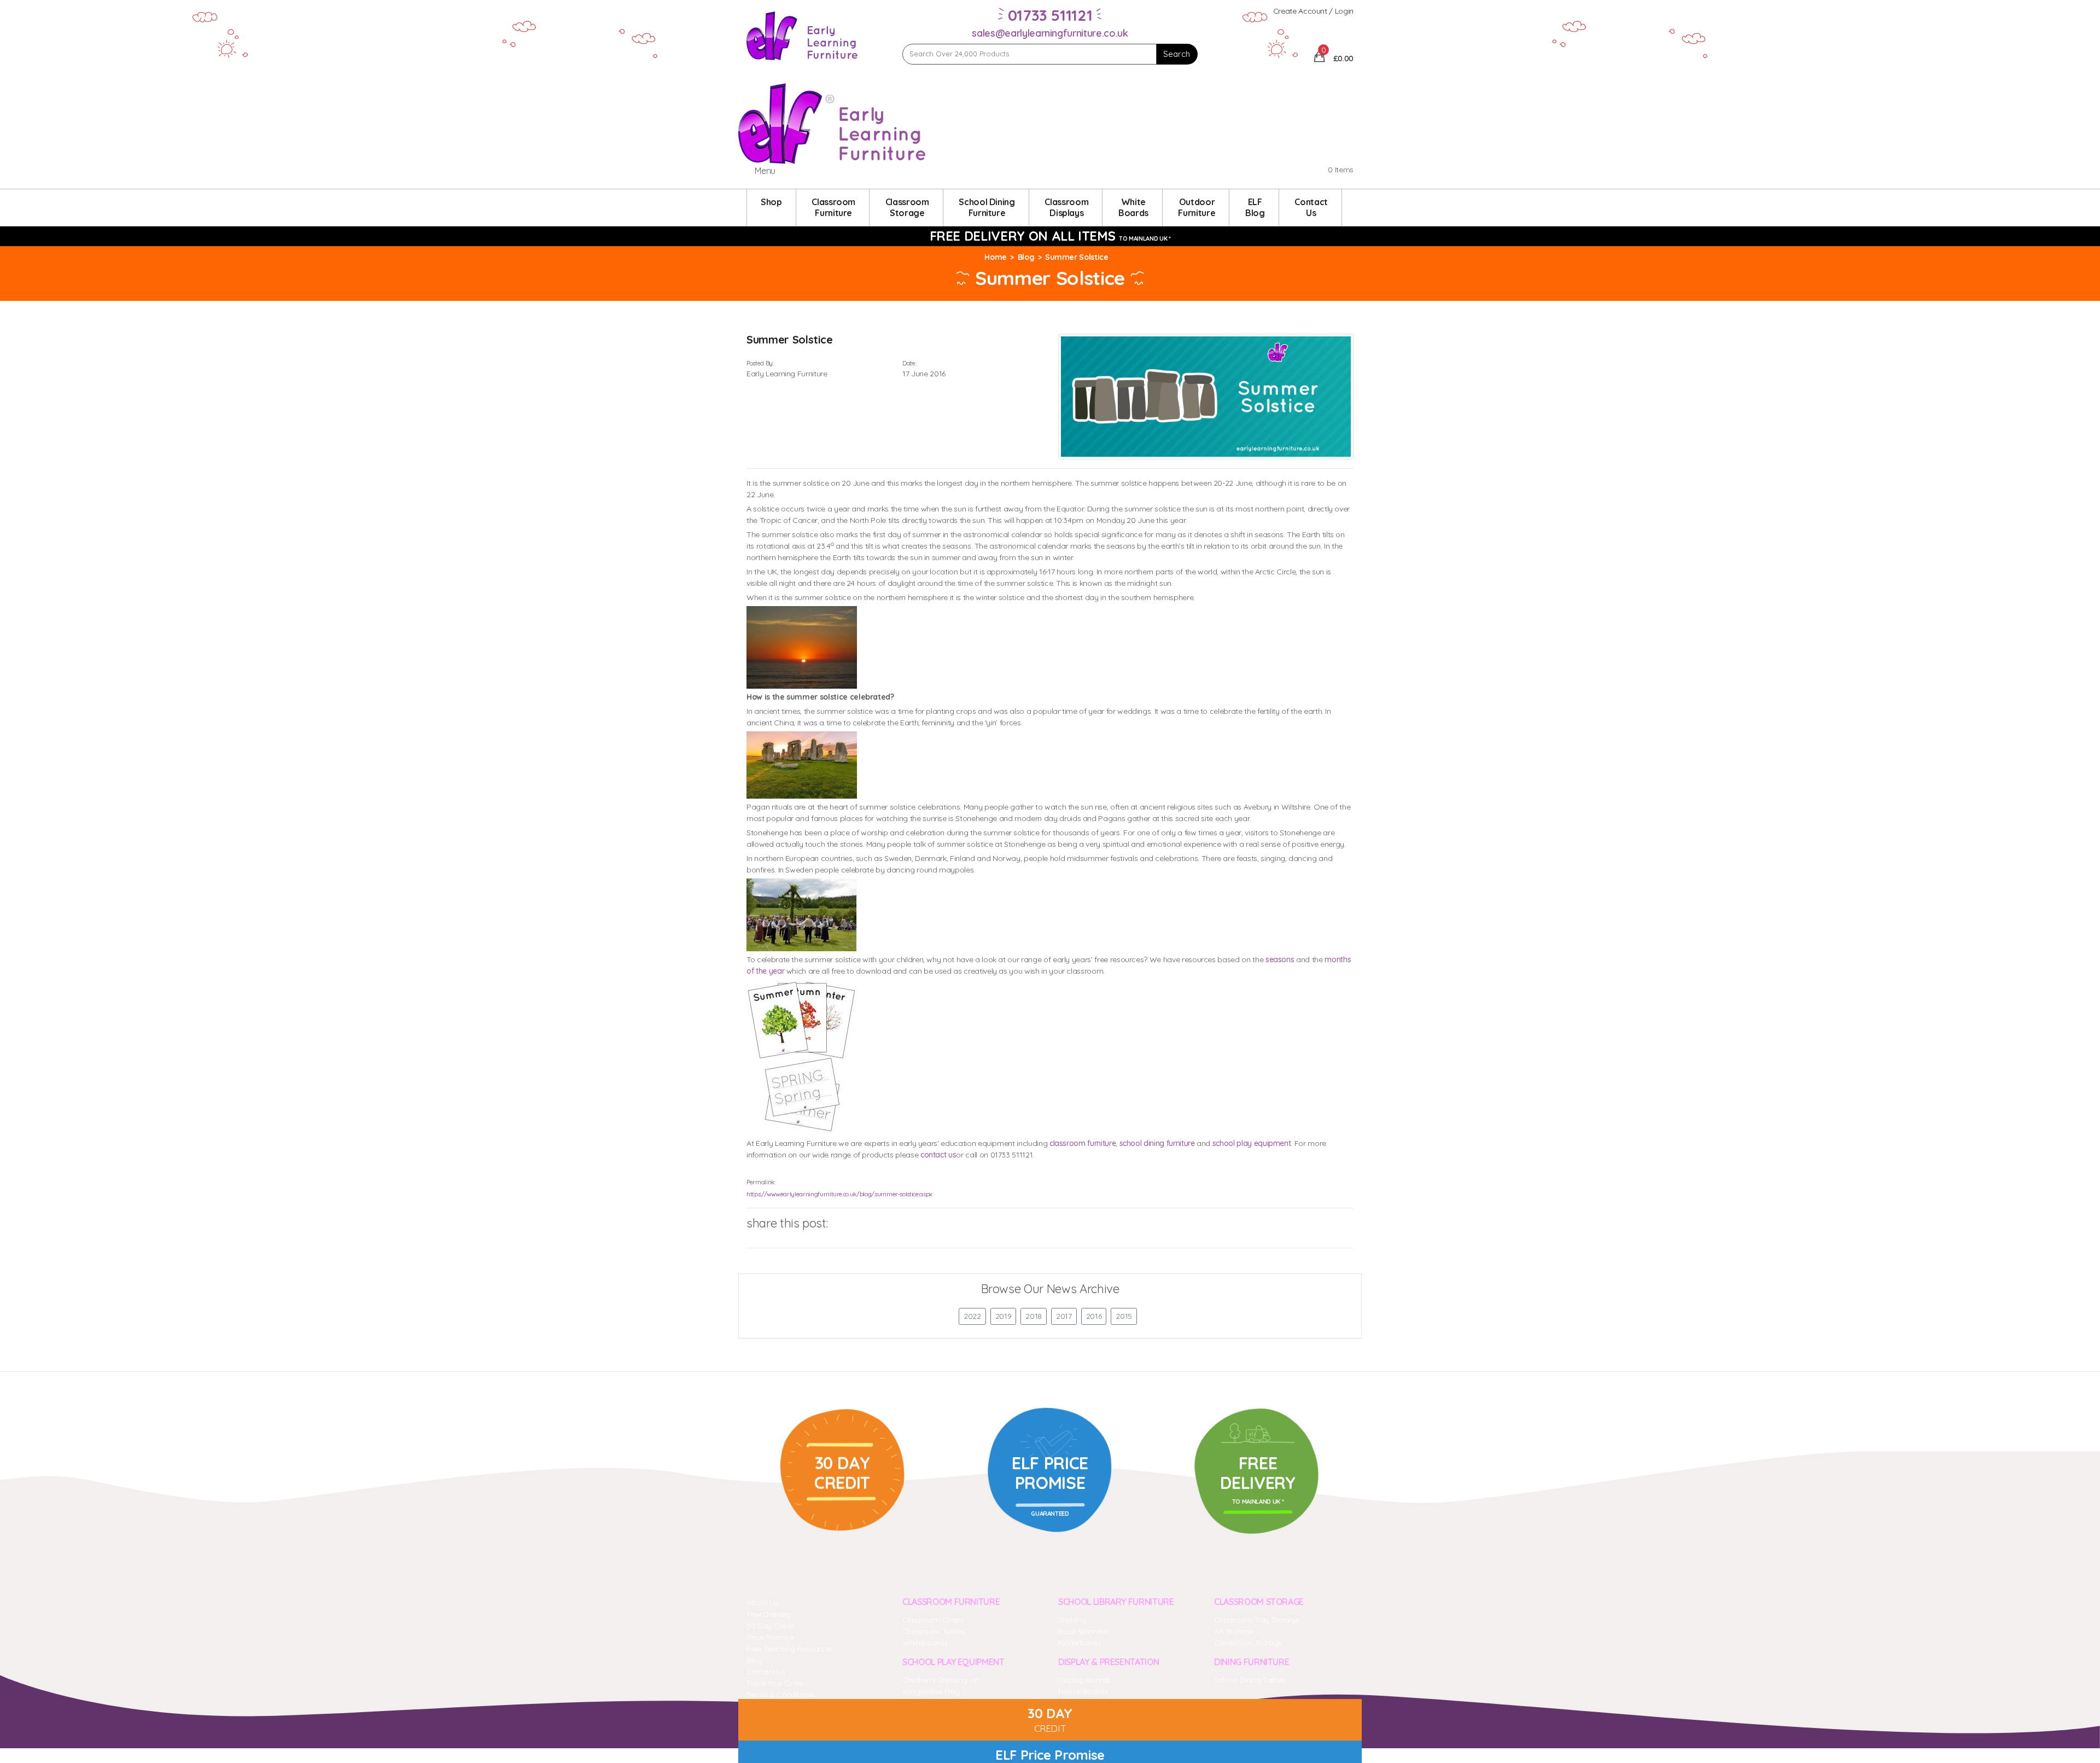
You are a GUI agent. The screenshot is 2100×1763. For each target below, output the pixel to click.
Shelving (1072, 1620)
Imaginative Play (931, 1691)
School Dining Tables (1250, 1680)
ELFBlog (1255, 207)
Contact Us (766, 1672)
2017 (1064, 1316)
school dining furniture (1157, 1143)
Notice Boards (1083, 1691)
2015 (1124, 1316)
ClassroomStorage (907, 207)
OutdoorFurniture (1197, 207)
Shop (771, 202)
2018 (1034, 1316)
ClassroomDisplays (1066, 207)
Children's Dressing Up (941, 1680)
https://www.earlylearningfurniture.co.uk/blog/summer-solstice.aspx (839, 1194)
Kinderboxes (1080, 1643)
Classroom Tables (934, 1631)
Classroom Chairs (933, 1620)
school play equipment (1252, 1143)
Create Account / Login (1313, 11)
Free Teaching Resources (790, 1649)
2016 (1094, 1316)
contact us (938, 1155)
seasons (1280, 959)
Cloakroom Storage (1248, 1643)
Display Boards (1084, 1680)
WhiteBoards (1133, 207)
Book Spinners (1083, 1631)
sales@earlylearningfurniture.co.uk (1050, 33)
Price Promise (770, 1637)
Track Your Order (775, 1683)
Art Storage (1234, 1631)
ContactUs (1311, 207)
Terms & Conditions (780, 1695)
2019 (1004, 1316)
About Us (762, 1603)
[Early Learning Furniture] (802, 35)
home (996, 257)
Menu (765, 171)
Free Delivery (768, 1614)
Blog (1026, 257)
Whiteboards (925, 1643)
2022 (972, 1316)
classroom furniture (1083, 1143)
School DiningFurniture (987, 207)
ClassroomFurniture (833, 207)
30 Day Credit (770, 1626)
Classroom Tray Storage (1256, 1620)
